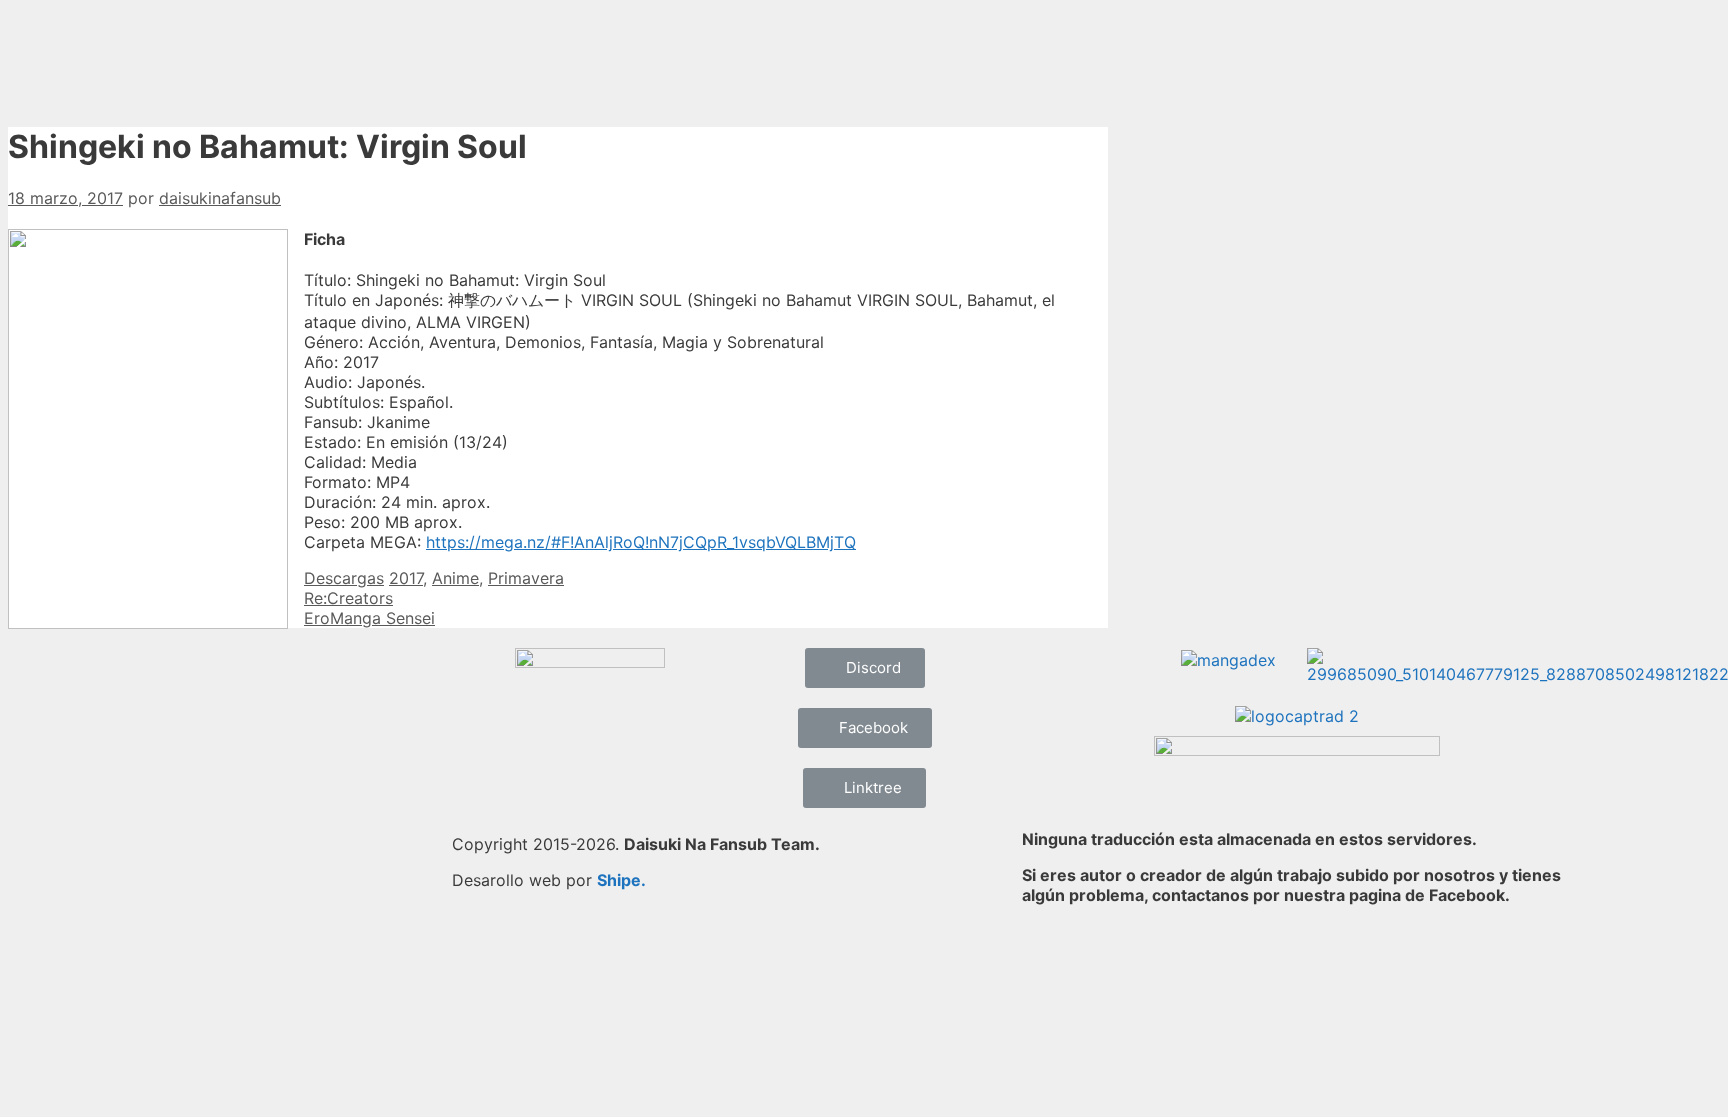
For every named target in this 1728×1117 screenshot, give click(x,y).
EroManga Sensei (369, 618)
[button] (865, 668)
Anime (455, 578)
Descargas (344, 578)
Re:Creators (348, 598)
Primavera (526, 578)
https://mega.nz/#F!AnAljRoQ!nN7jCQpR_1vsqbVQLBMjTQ (641, 542)
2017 (406, 578)
